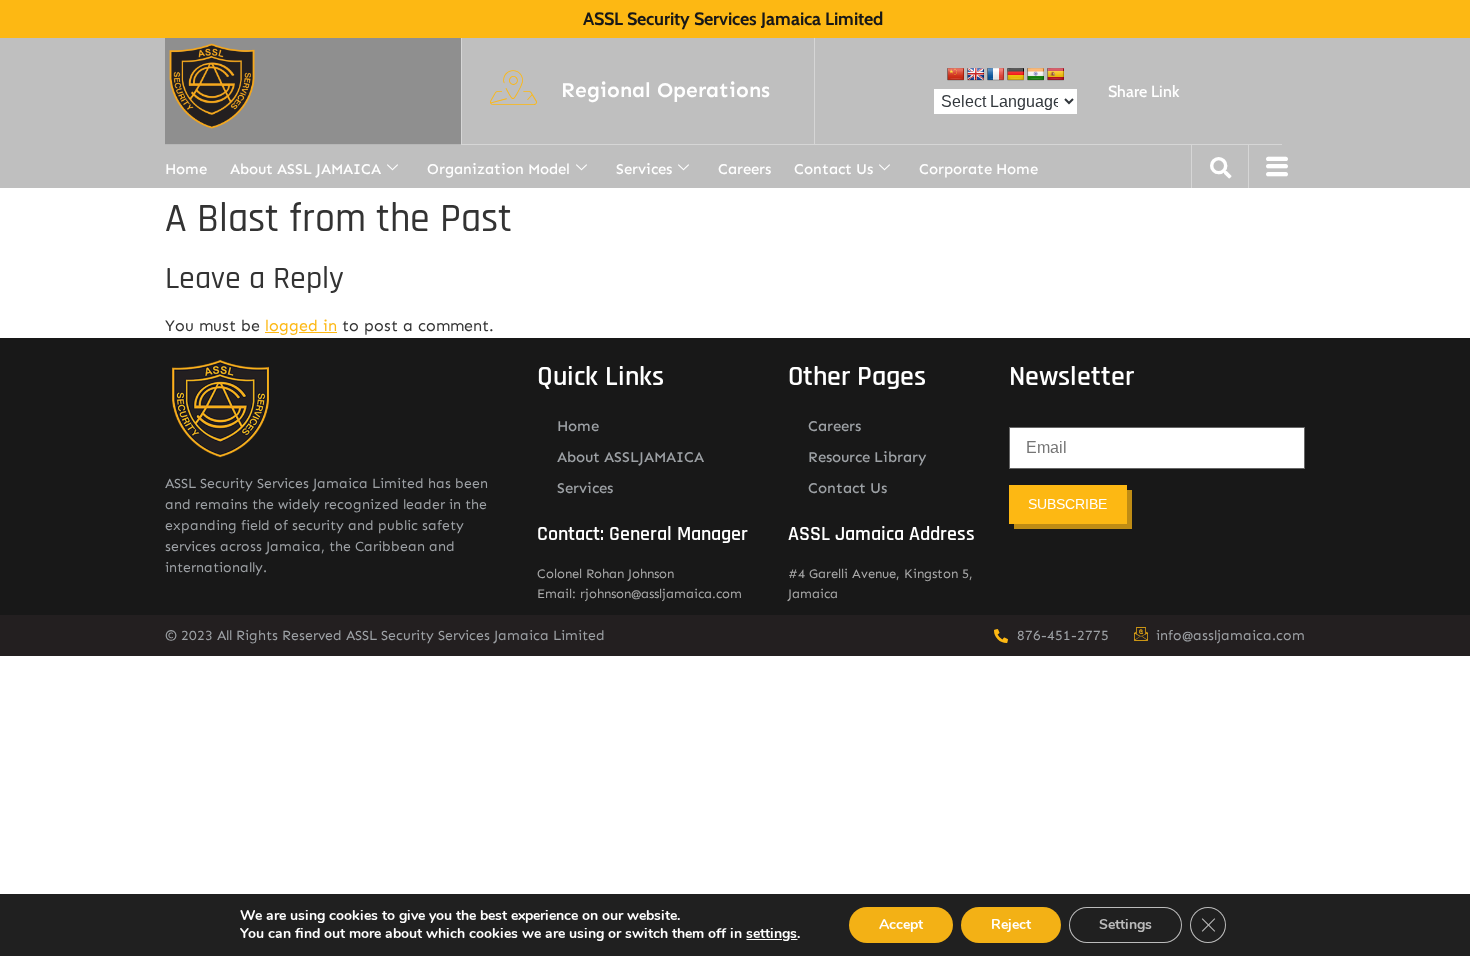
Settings (1125, 924)
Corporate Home (978, 169)
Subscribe (1067, 504)
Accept (901, 924)
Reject (1011, 924)
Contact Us (833, 169)
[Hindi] (1035, 74)
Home (186, 169)
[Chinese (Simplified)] (955, 74)
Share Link (1143, 91)
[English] (975, 74)
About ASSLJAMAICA (630, 457)
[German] (1015, 74)
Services (644, 169)
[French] (995, 74)
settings (771, 934)
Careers (744, 169)
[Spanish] (1055, 74)
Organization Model (498, 169)
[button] (665, 91)
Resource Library (867, 457)
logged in (301, 325)
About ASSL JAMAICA (305, 169)
